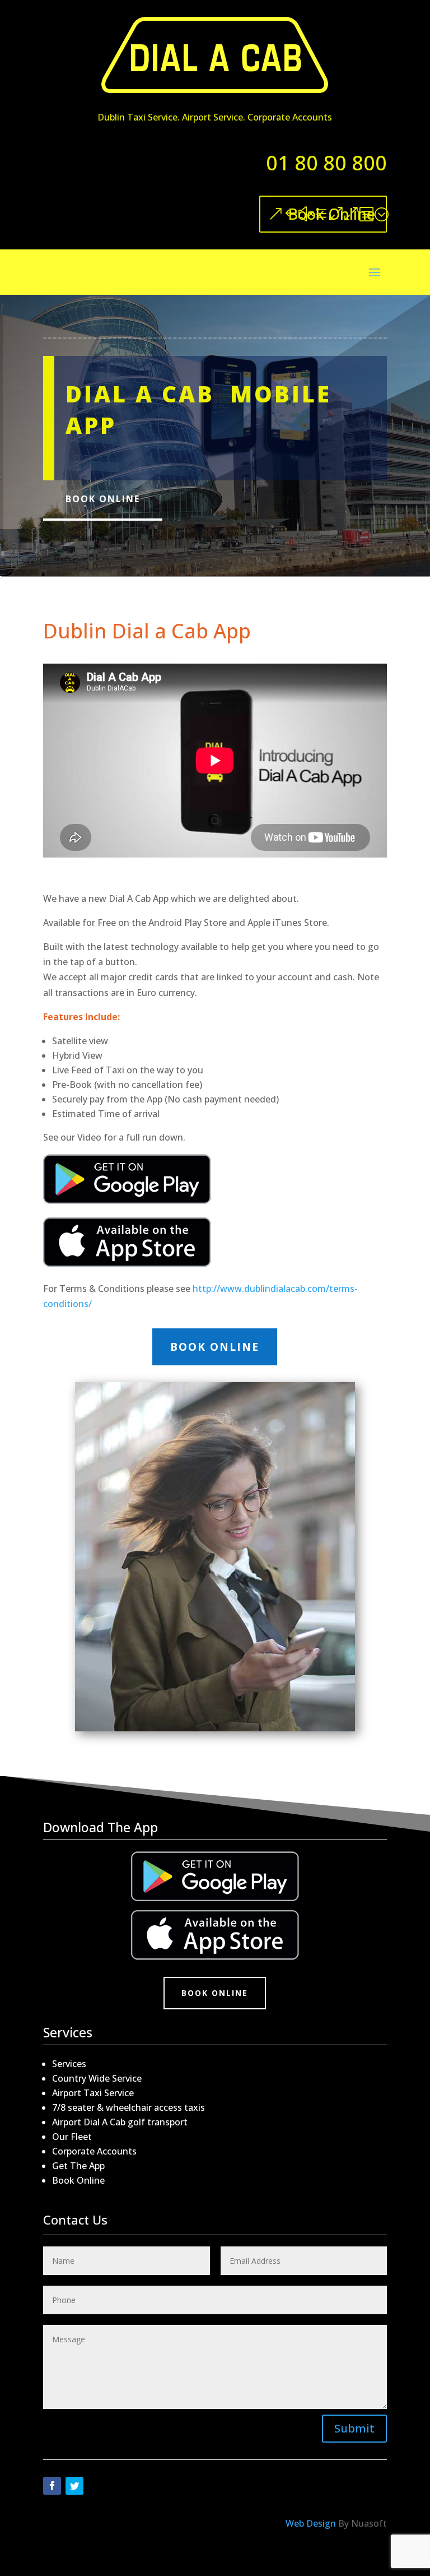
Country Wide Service (97, 2078)
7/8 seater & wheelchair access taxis (128, 2107)
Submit (354, 2428)
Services (69, 2064)
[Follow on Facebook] (52, 2486)
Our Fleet (72, 2137)
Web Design (311, 2523)
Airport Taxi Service (93, 2093)
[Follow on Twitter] (74, 2486)
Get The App (78, 2166)
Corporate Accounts (94, 2151)
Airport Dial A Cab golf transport (120, 2122)
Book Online (331, 214)
